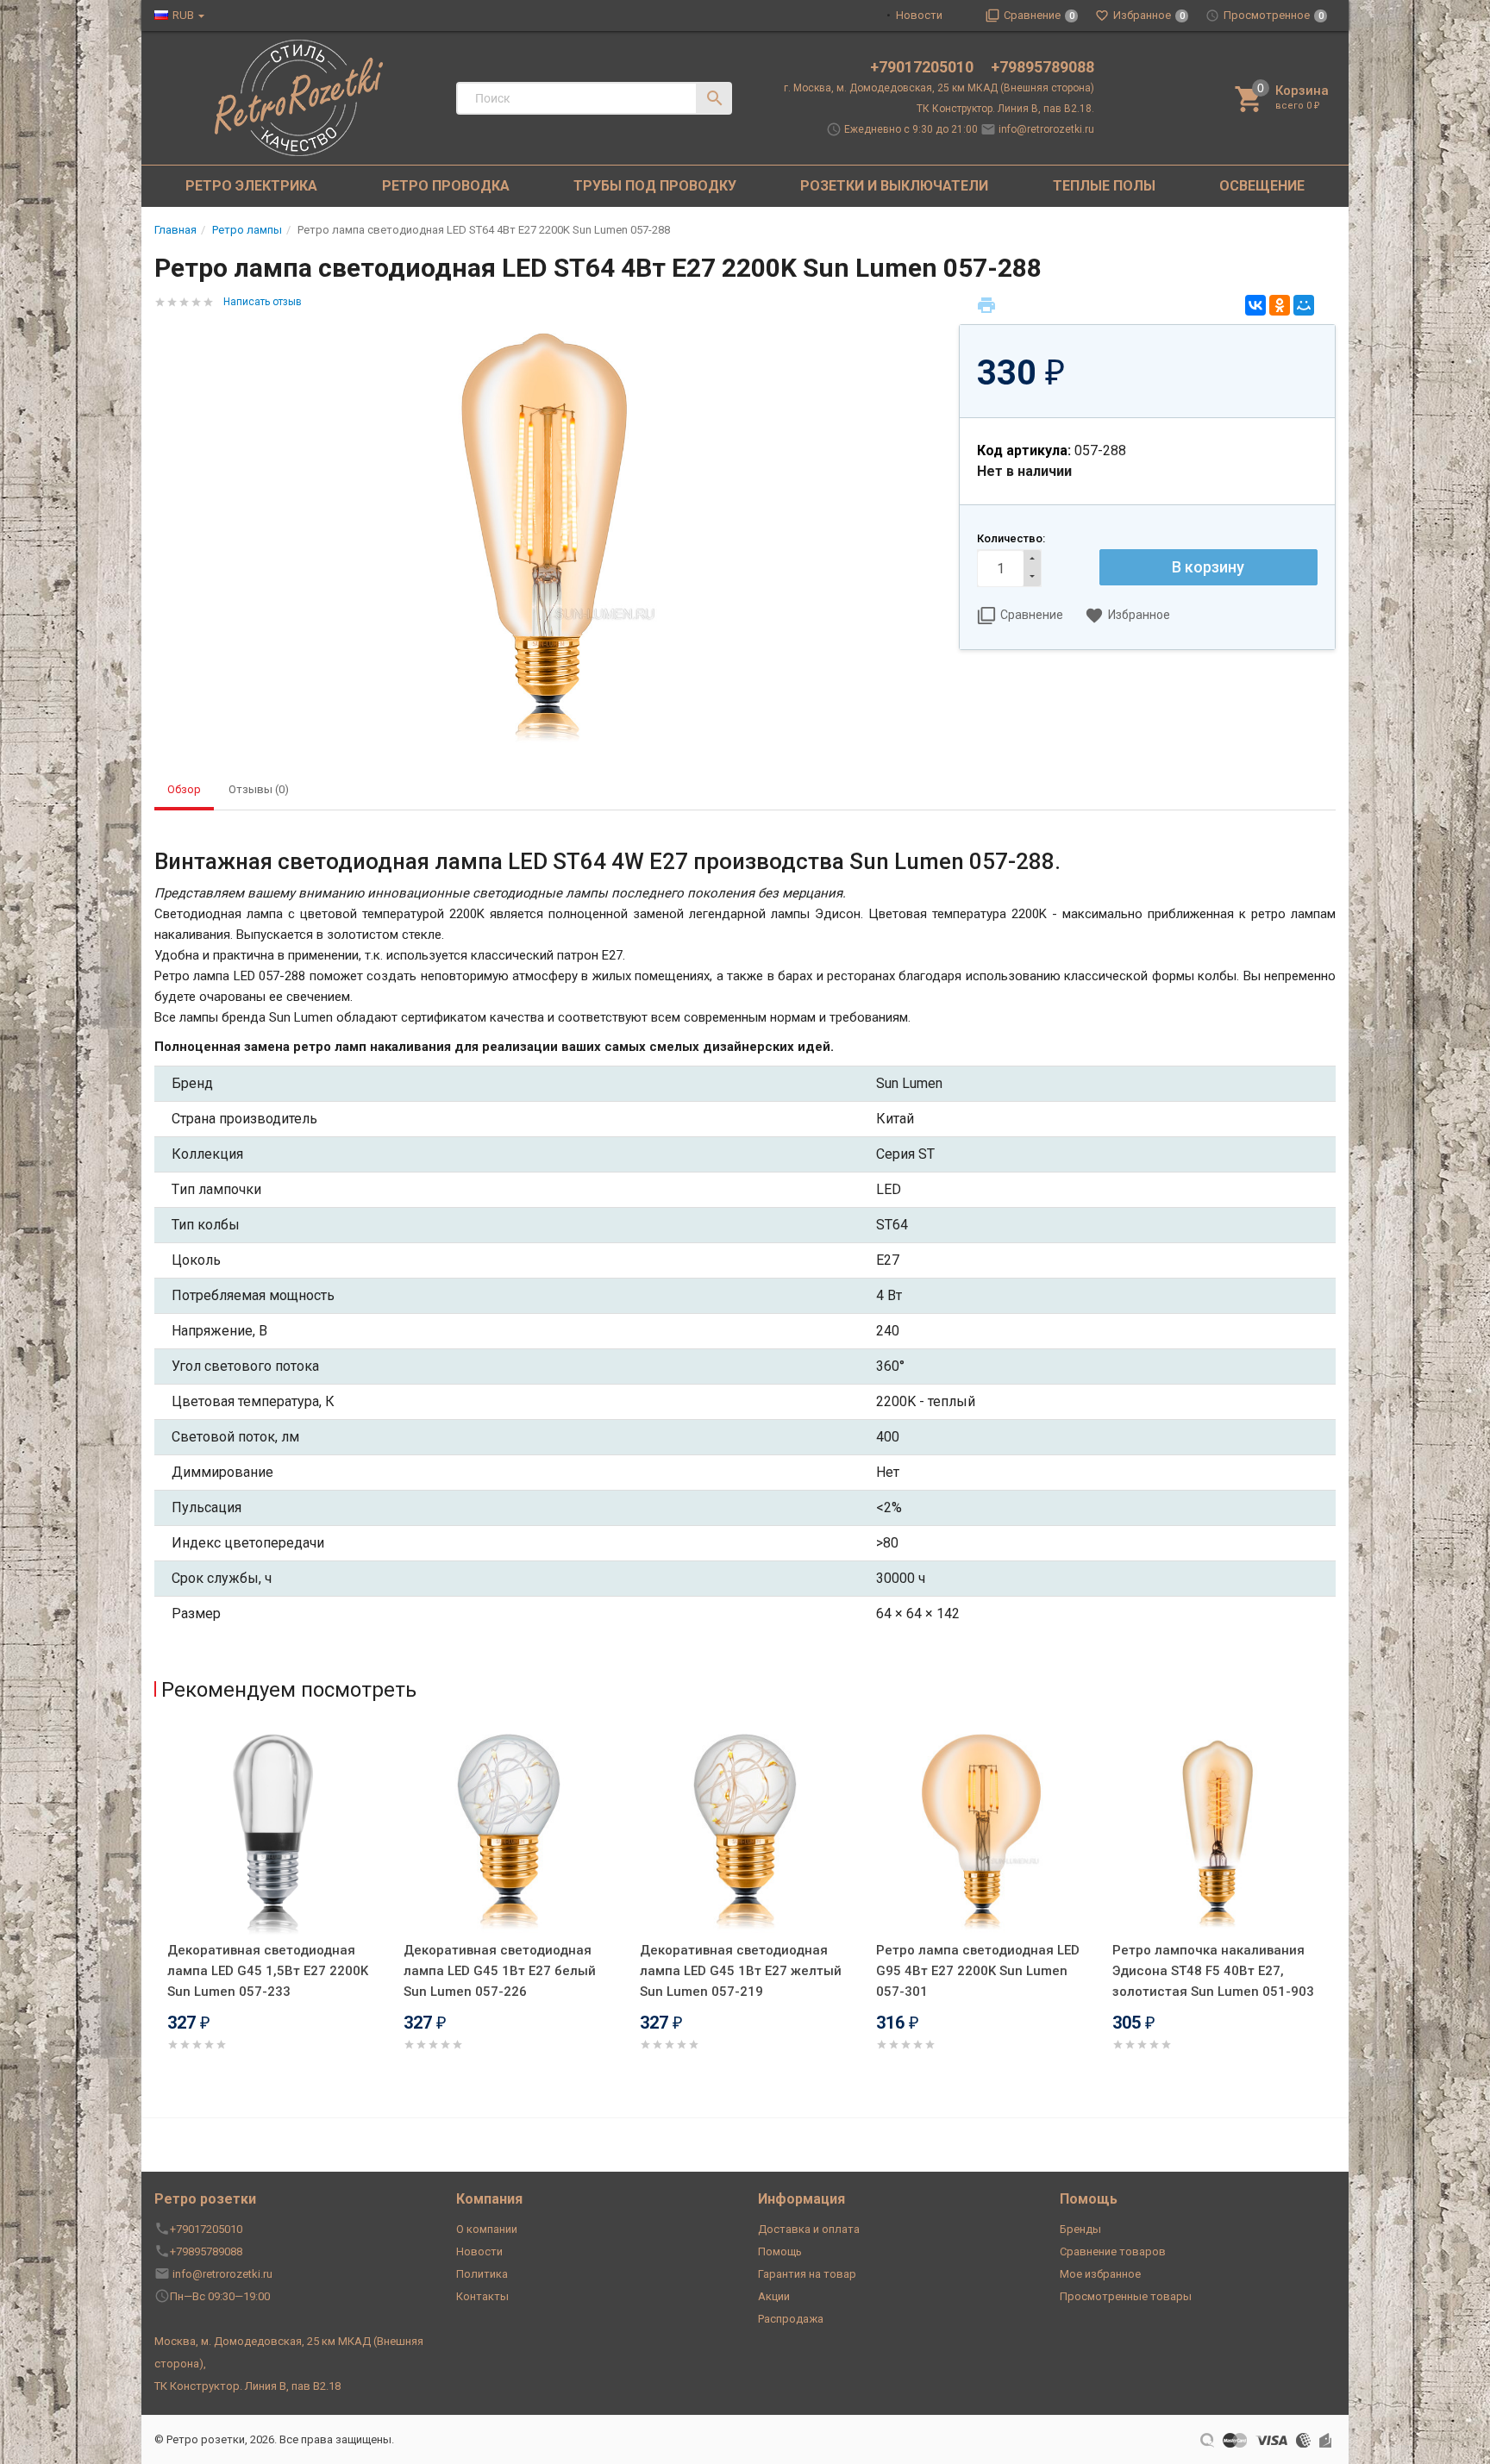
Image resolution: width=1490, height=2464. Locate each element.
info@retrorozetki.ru (1046, 129)
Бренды (1080, 2229)
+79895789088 (1042, 67)
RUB (183, 15)
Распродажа (791, 2319)
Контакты (482, 2296)
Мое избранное (1100, 2274)
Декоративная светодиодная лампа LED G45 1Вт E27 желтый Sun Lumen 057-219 (741, 1971)
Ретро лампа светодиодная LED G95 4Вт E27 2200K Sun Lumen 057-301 (978, 1971)
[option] (272, 1911)
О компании (487, 2229)
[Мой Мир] (1304, 305)
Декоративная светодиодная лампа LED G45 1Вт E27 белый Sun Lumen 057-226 (500, 1971)
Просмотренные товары (1126, 2296)
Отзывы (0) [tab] (259, 789)
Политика (482, 2274)
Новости (919, 15)
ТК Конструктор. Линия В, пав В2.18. (1005, 109)
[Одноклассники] (1280, 305)
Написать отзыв (263, 302)
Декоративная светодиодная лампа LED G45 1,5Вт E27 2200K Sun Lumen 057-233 (268, 1971)
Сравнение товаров (1113, 2251)
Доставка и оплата (809, 2229)
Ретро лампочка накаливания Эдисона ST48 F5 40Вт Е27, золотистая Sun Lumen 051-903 (1213, 1971)
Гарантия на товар (807, 2274)
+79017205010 (923, 67)
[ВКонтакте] (1255, 305)
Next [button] (1331, 1914)
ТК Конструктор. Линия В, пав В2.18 (247, 2386)
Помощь (780, 2251)
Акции (774, 2296)
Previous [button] (159, 1914)
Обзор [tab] (184, 789)
